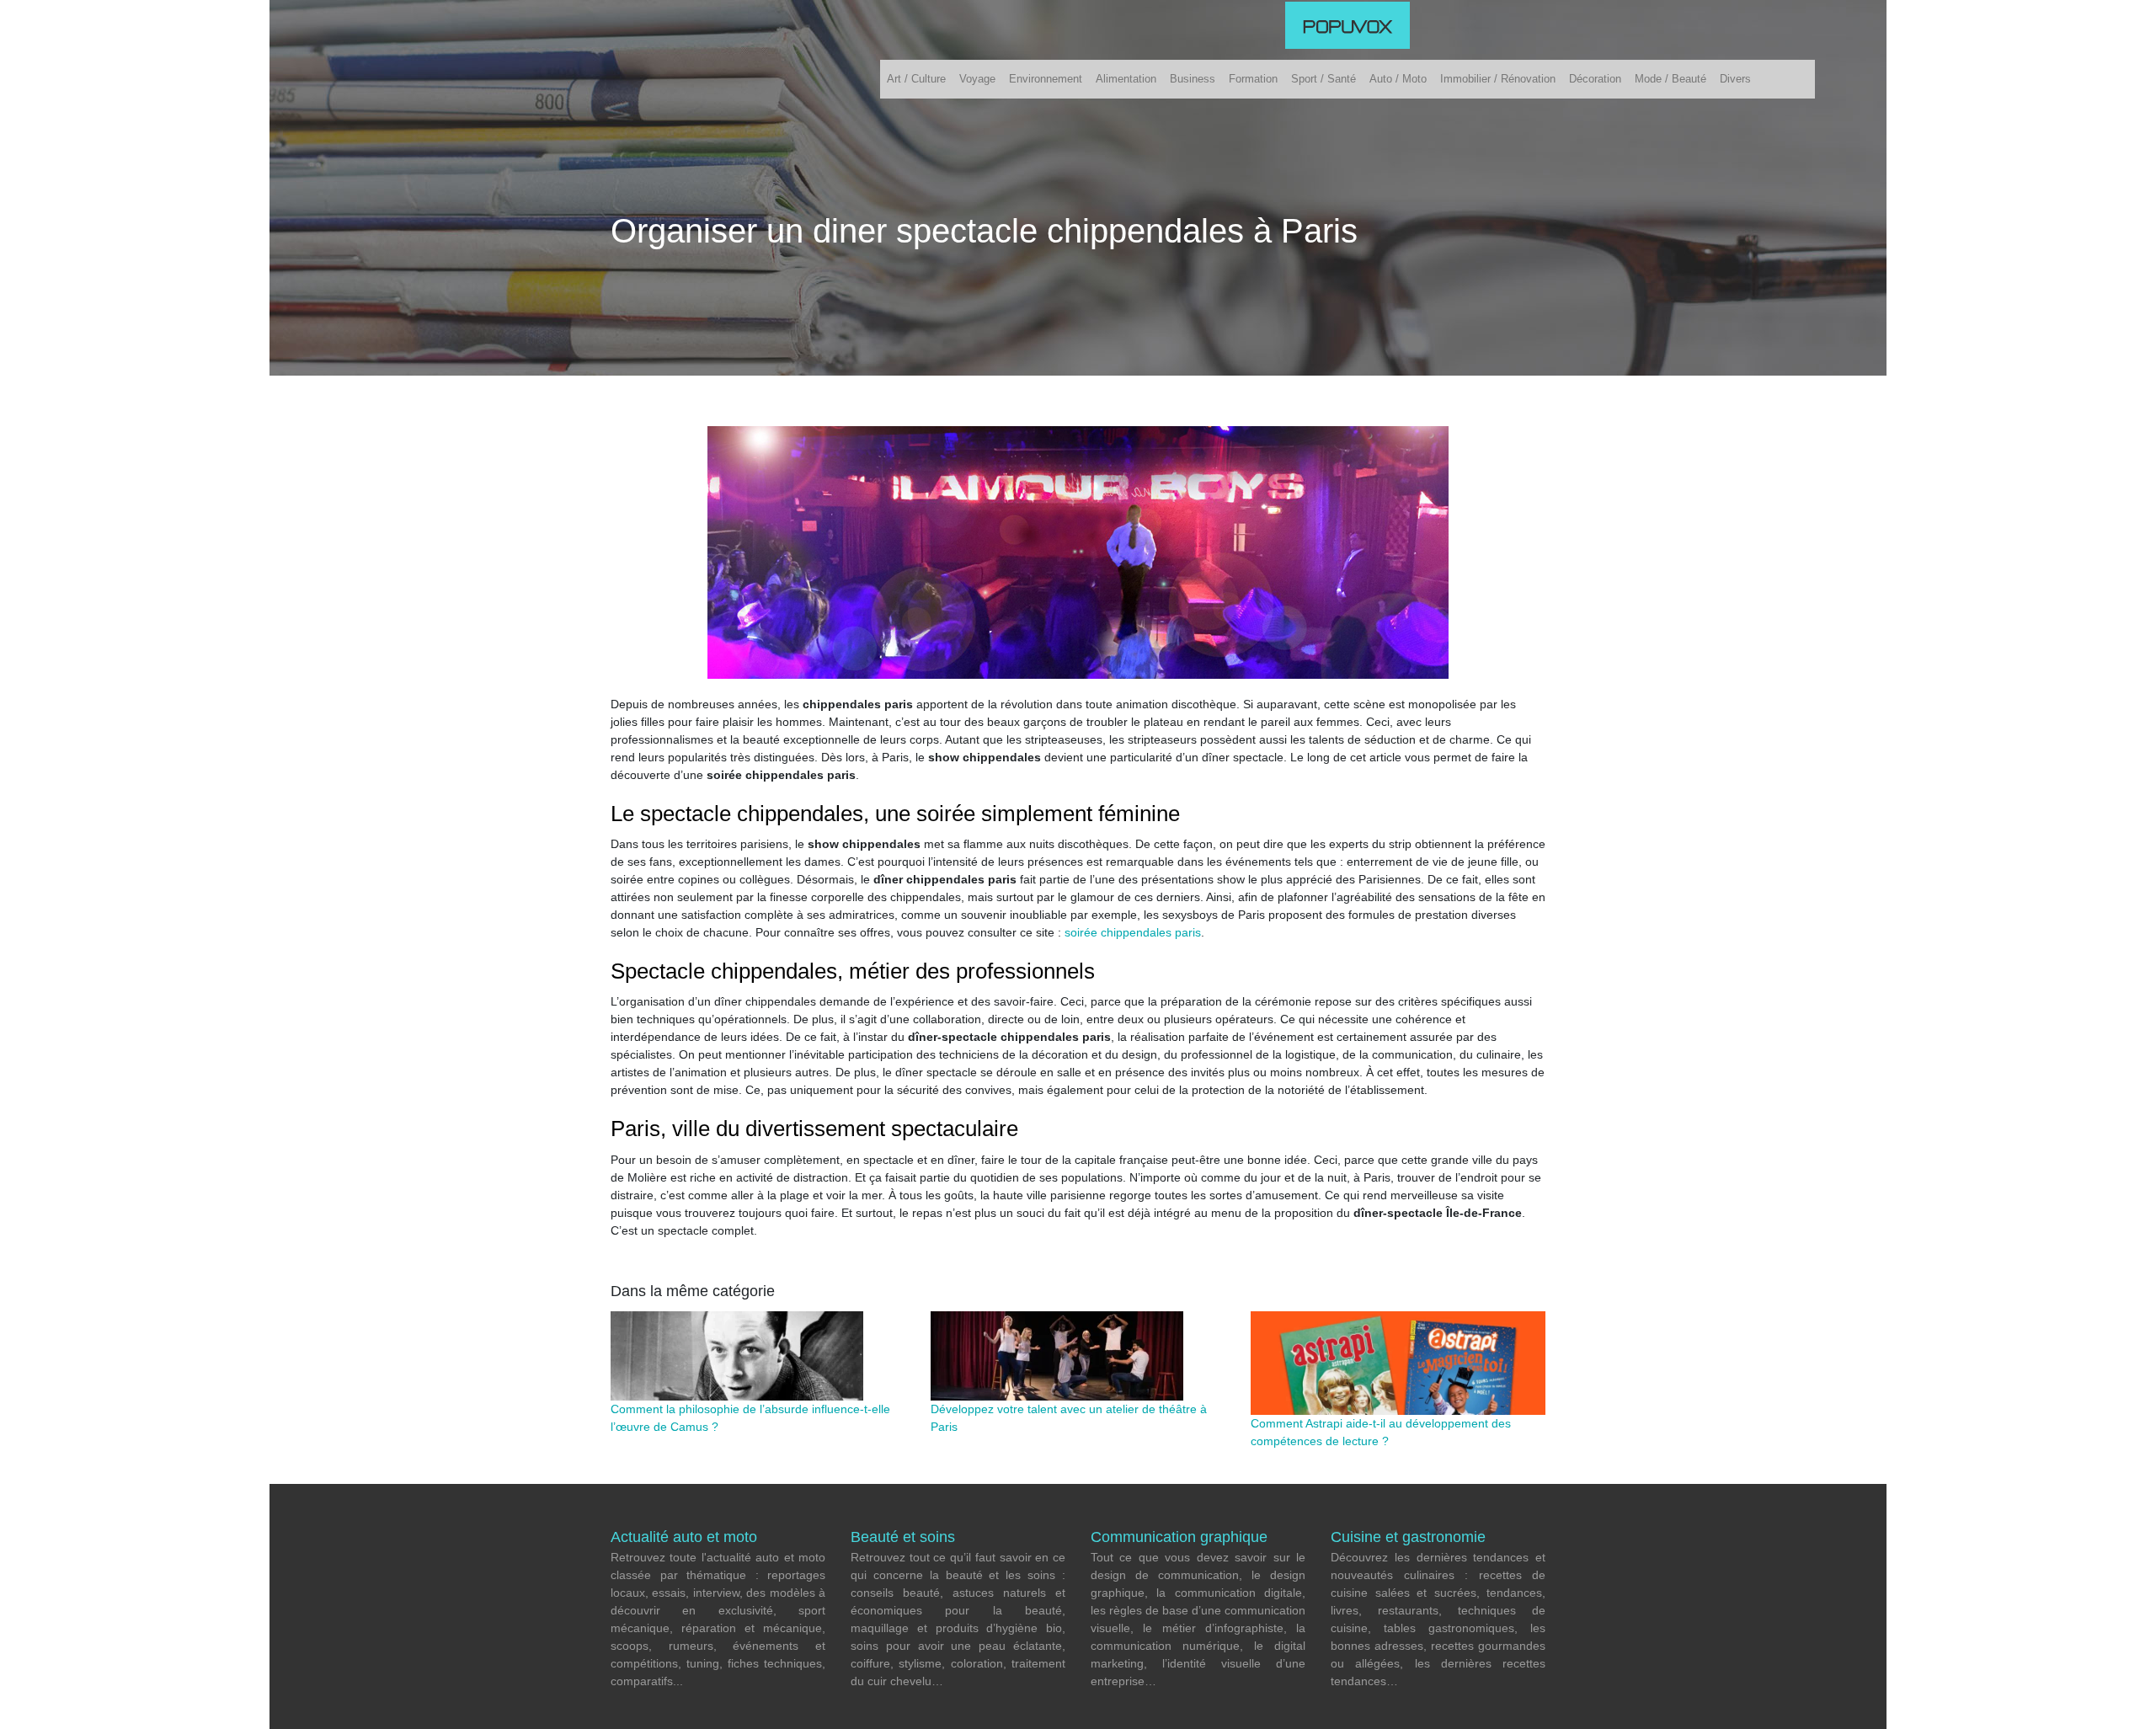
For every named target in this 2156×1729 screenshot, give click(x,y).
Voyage (977, 79)
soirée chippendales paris (1133, 932)
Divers (1735, 79)
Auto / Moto (1398, 79)
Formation (1253, 79)
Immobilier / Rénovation (1498, 79)
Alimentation (1126, 79)
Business (1193, 79)
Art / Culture (916, 79)
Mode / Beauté (1670, 79)
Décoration (1595, 79)
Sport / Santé (1323, 79)
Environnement (1046, 79)
